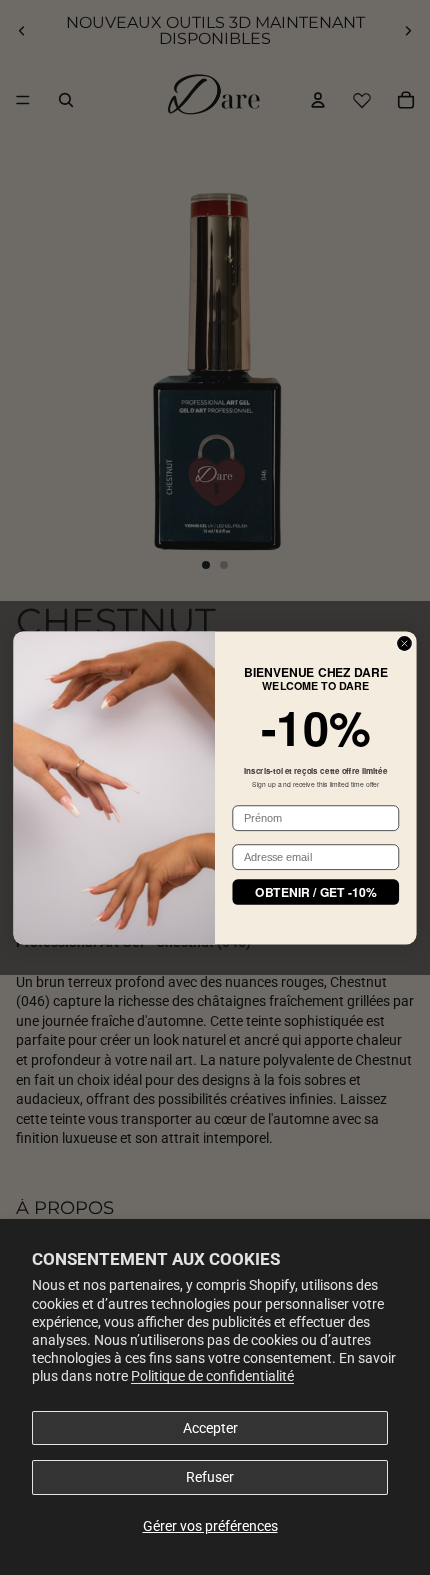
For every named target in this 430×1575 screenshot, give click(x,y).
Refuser (210, 1477)
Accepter (210, 1428)
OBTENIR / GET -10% (315, 891)
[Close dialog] (404, 642)
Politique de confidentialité (212, 1376)
